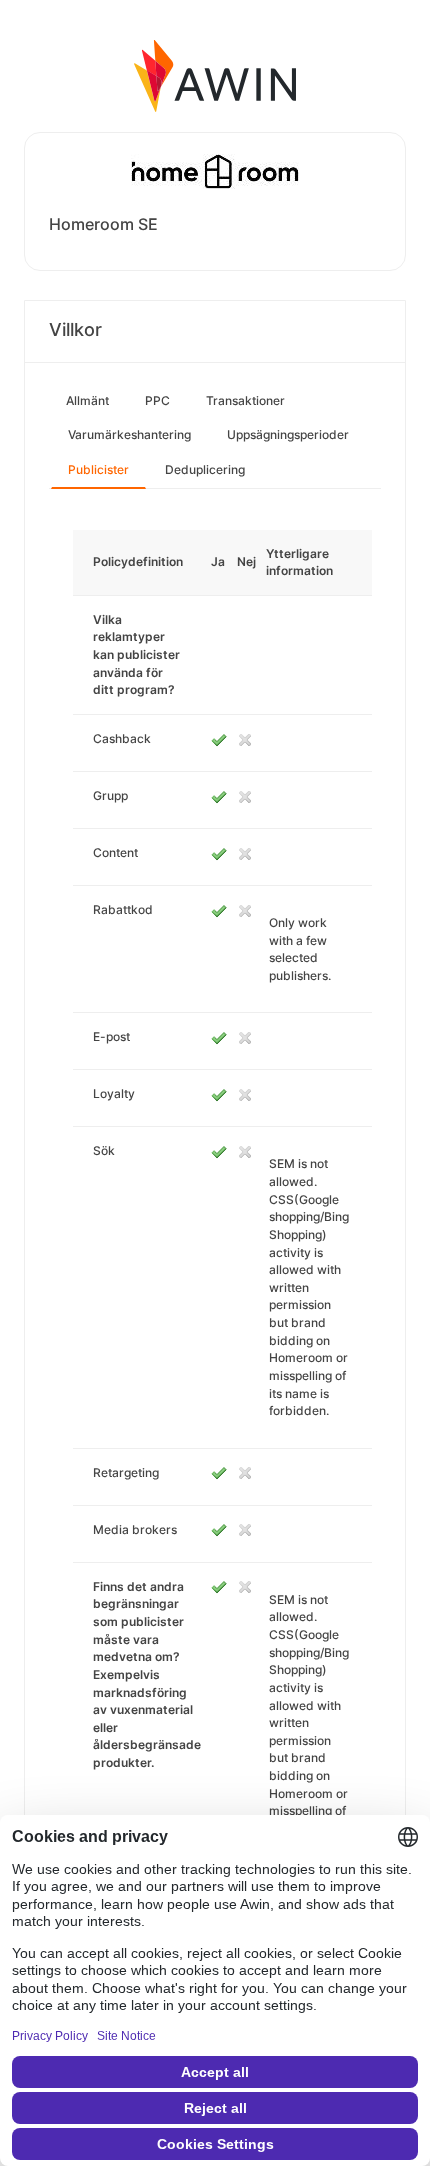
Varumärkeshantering (129, 434)
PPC (157, 400)
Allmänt (87, 400)
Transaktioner (245, 400)
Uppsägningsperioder (288, 434)
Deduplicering (205, 469)
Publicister (98, 469)
